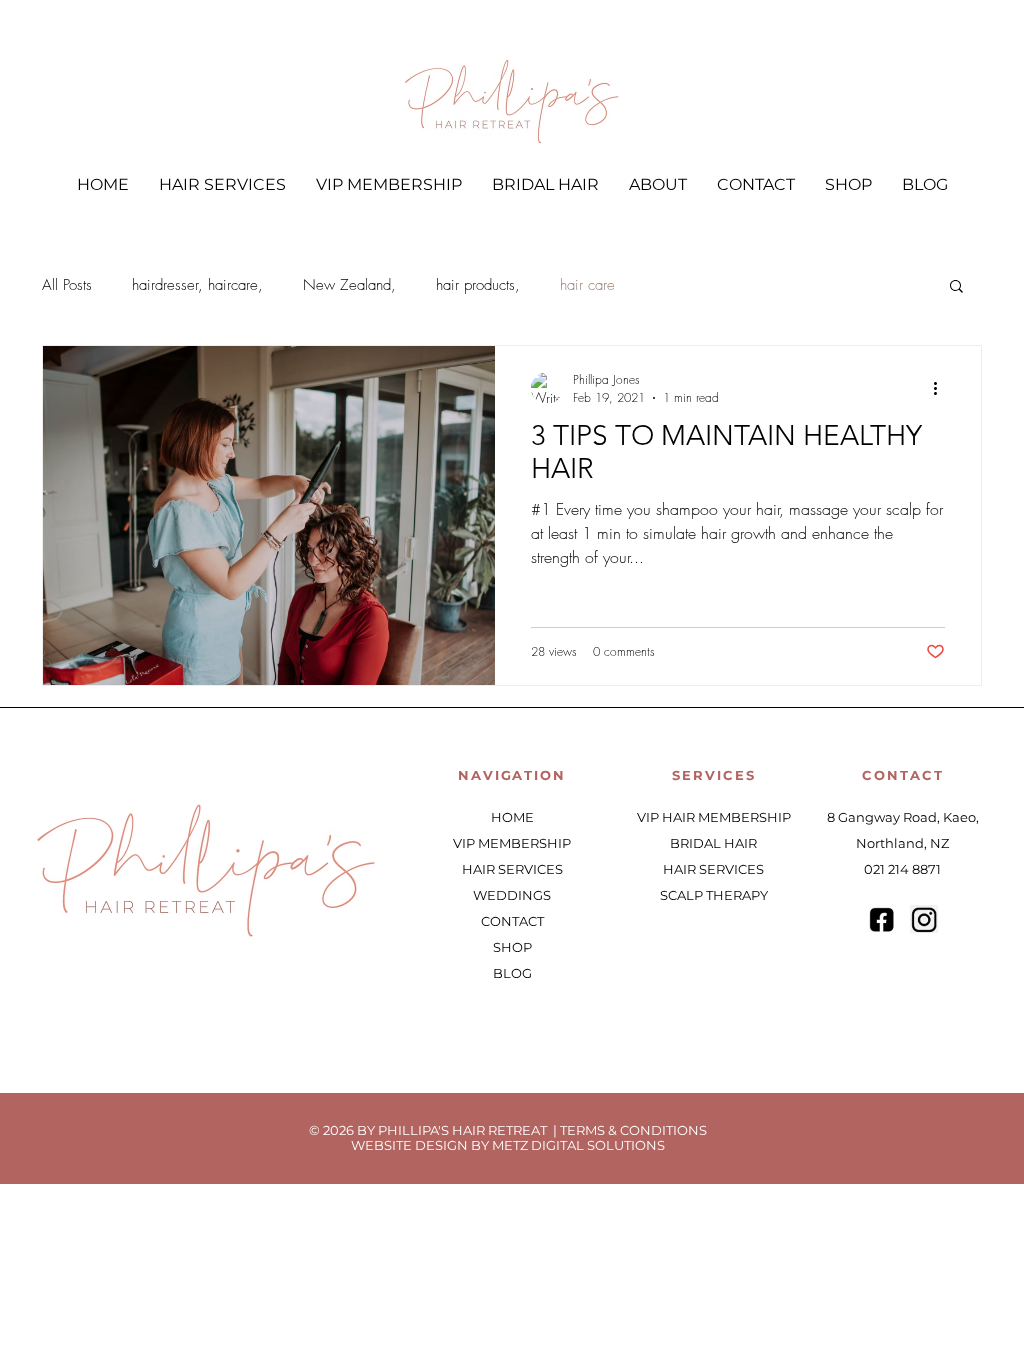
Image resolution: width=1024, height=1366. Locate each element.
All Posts (67, 285)
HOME (512, 817)
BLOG (512, 973)
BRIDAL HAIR (713, 843)
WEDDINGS (512, 895)
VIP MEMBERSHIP (512, 843)
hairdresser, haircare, (197, 285)
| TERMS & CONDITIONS (630, 1130)
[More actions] (942, 388)
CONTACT (512, 921)
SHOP (512, 947)
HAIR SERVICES (512, 869)
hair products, (478, 285)
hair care (587, 285)
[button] (956, 287)
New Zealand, (349, 285)
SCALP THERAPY (714, 895)
